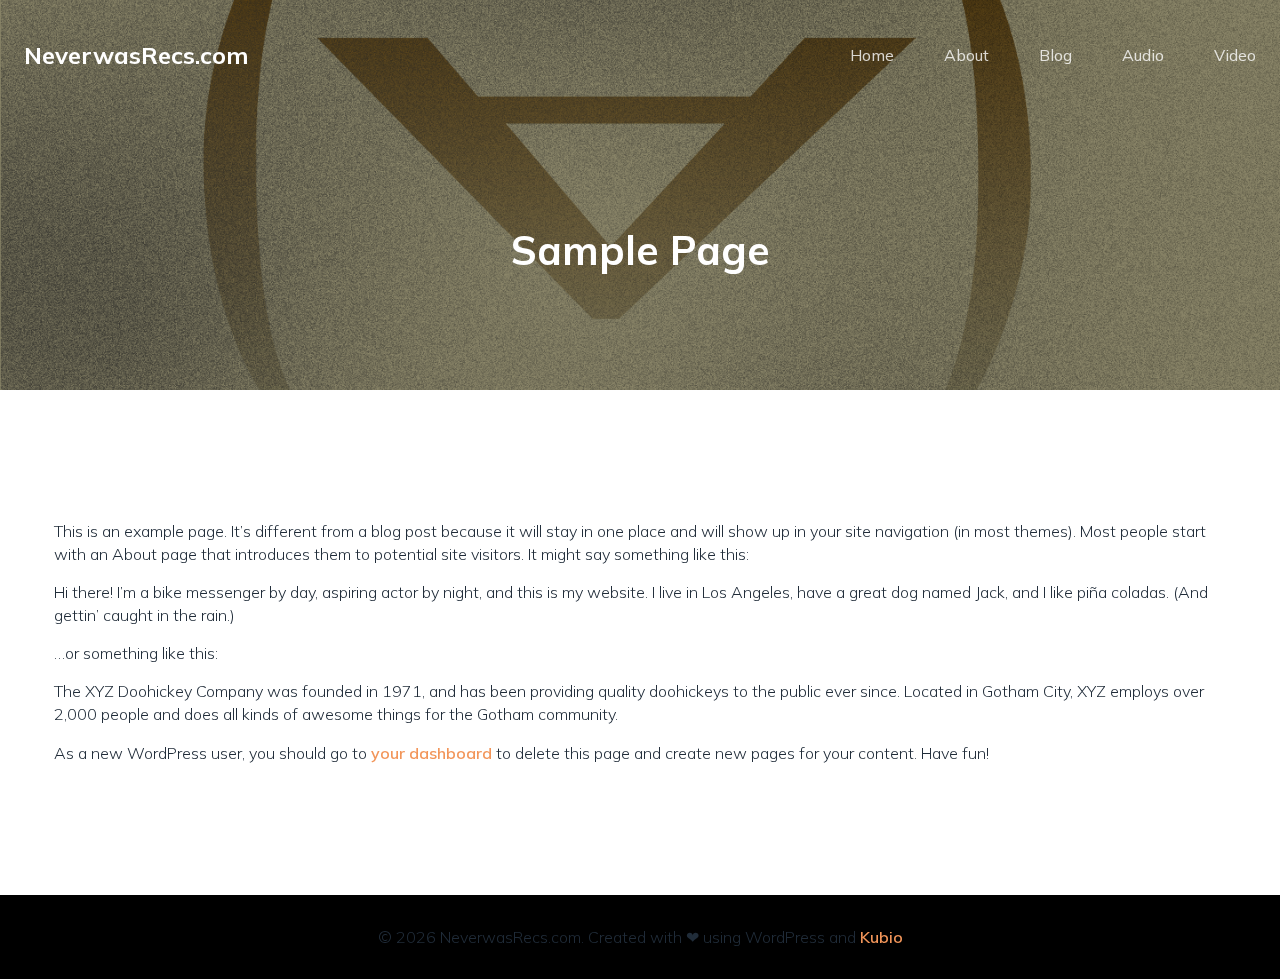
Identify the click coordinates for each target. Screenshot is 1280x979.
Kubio (881, 937)
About (966, 55)
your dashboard (431, 753)
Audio (1143, 55)
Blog (1055, 55)
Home (872, 55)
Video (1235, 55)
